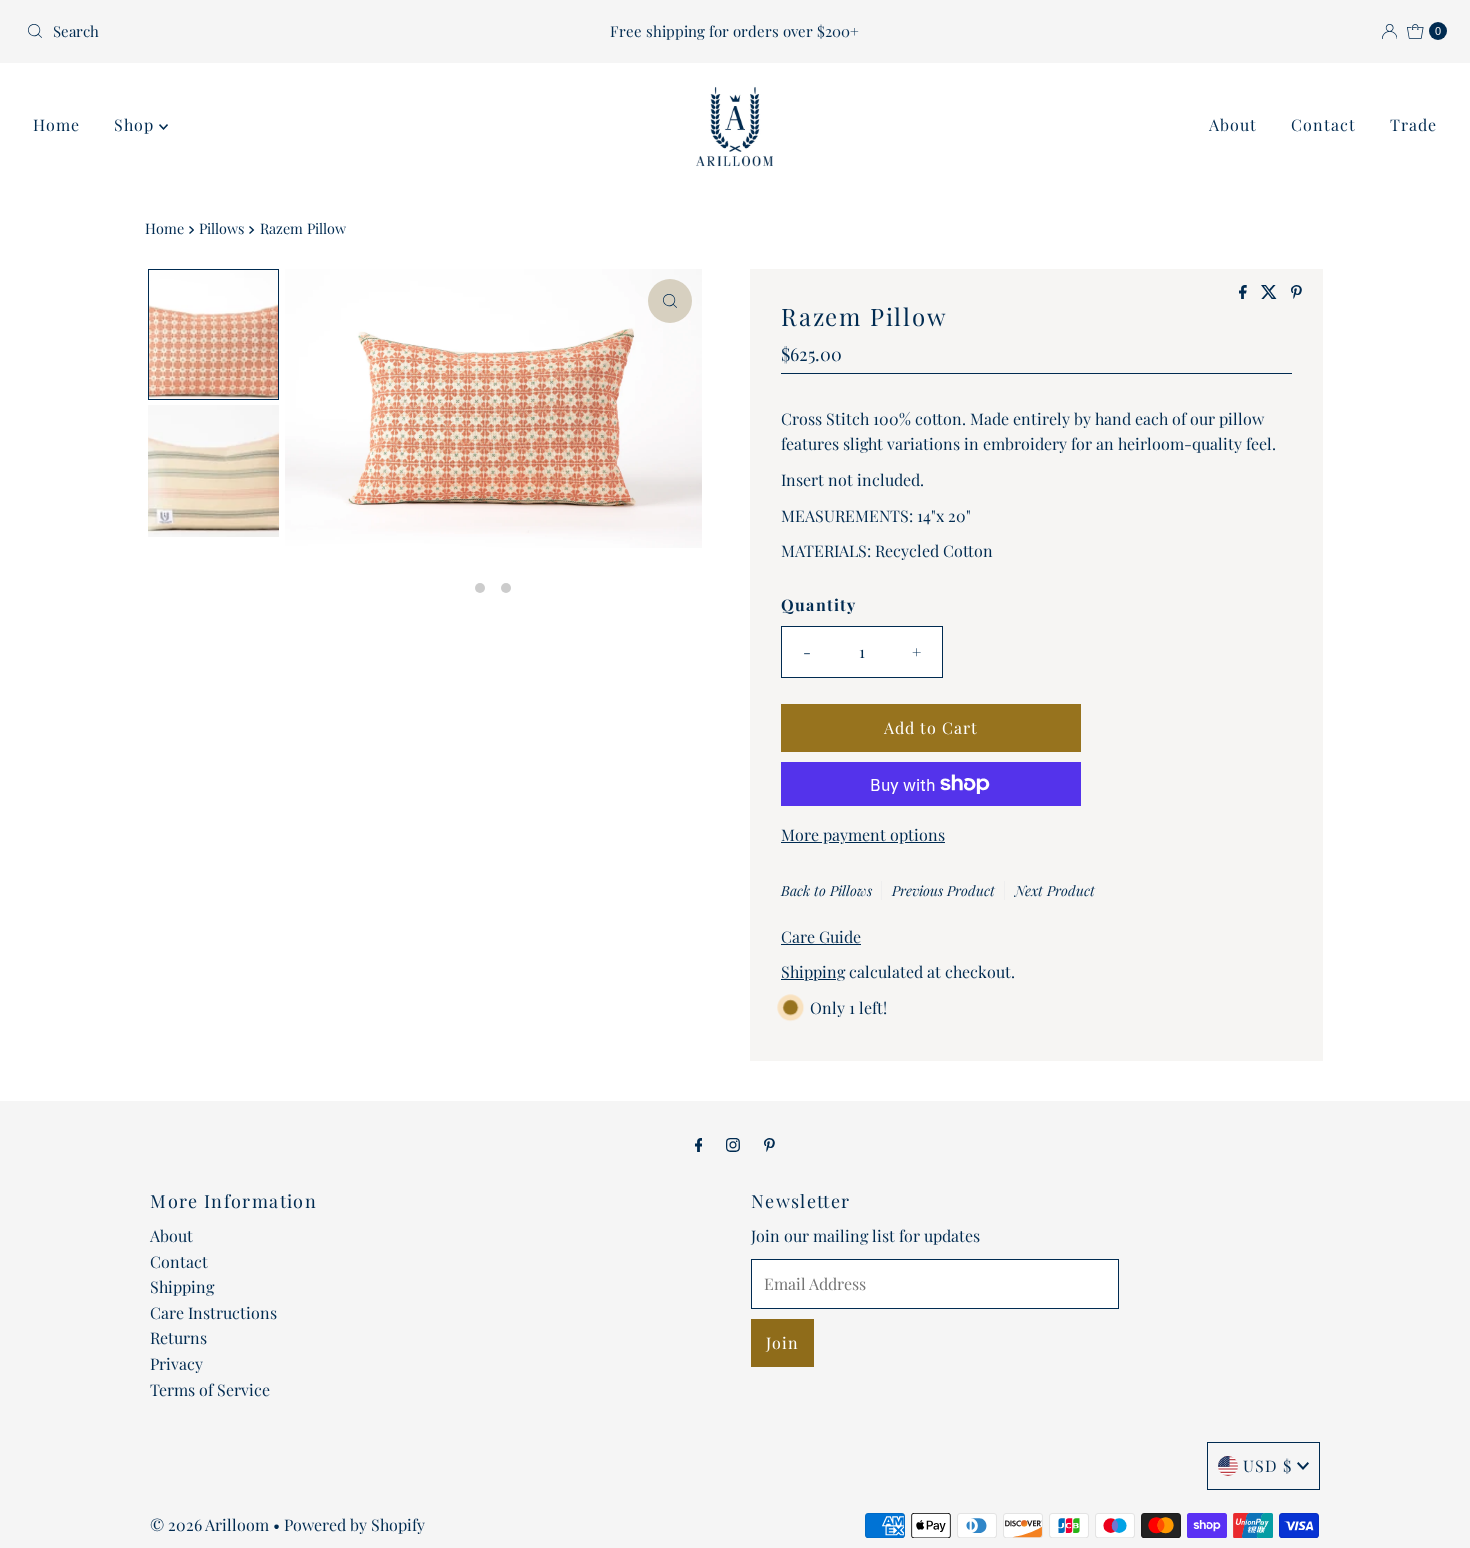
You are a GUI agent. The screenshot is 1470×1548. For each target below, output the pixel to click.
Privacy (176, 1363)
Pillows (221, 228)
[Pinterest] (769, 1144)
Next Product (1055, 890)
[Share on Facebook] (1245, 292)
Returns (178, 1337)
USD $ (1267, 1465)
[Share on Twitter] (1271, 292)
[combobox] (251, 31)
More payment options (863, 834)
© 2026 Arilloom (209, 1524)
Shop (136, 124)
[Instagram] (733, 1144)
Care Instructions (213, 1312)
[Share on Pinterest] (1296, 292)
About (1233, 124)
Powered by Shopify (354, 1524)
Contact (1323, 124)
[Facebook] (699, 1144)
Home (56, 124)
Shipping (813, 971)
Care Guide (821, 936)
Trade (1413, 124)
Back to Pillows (826, 890)
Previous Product (943, 890)
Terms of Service (210, 1389)
